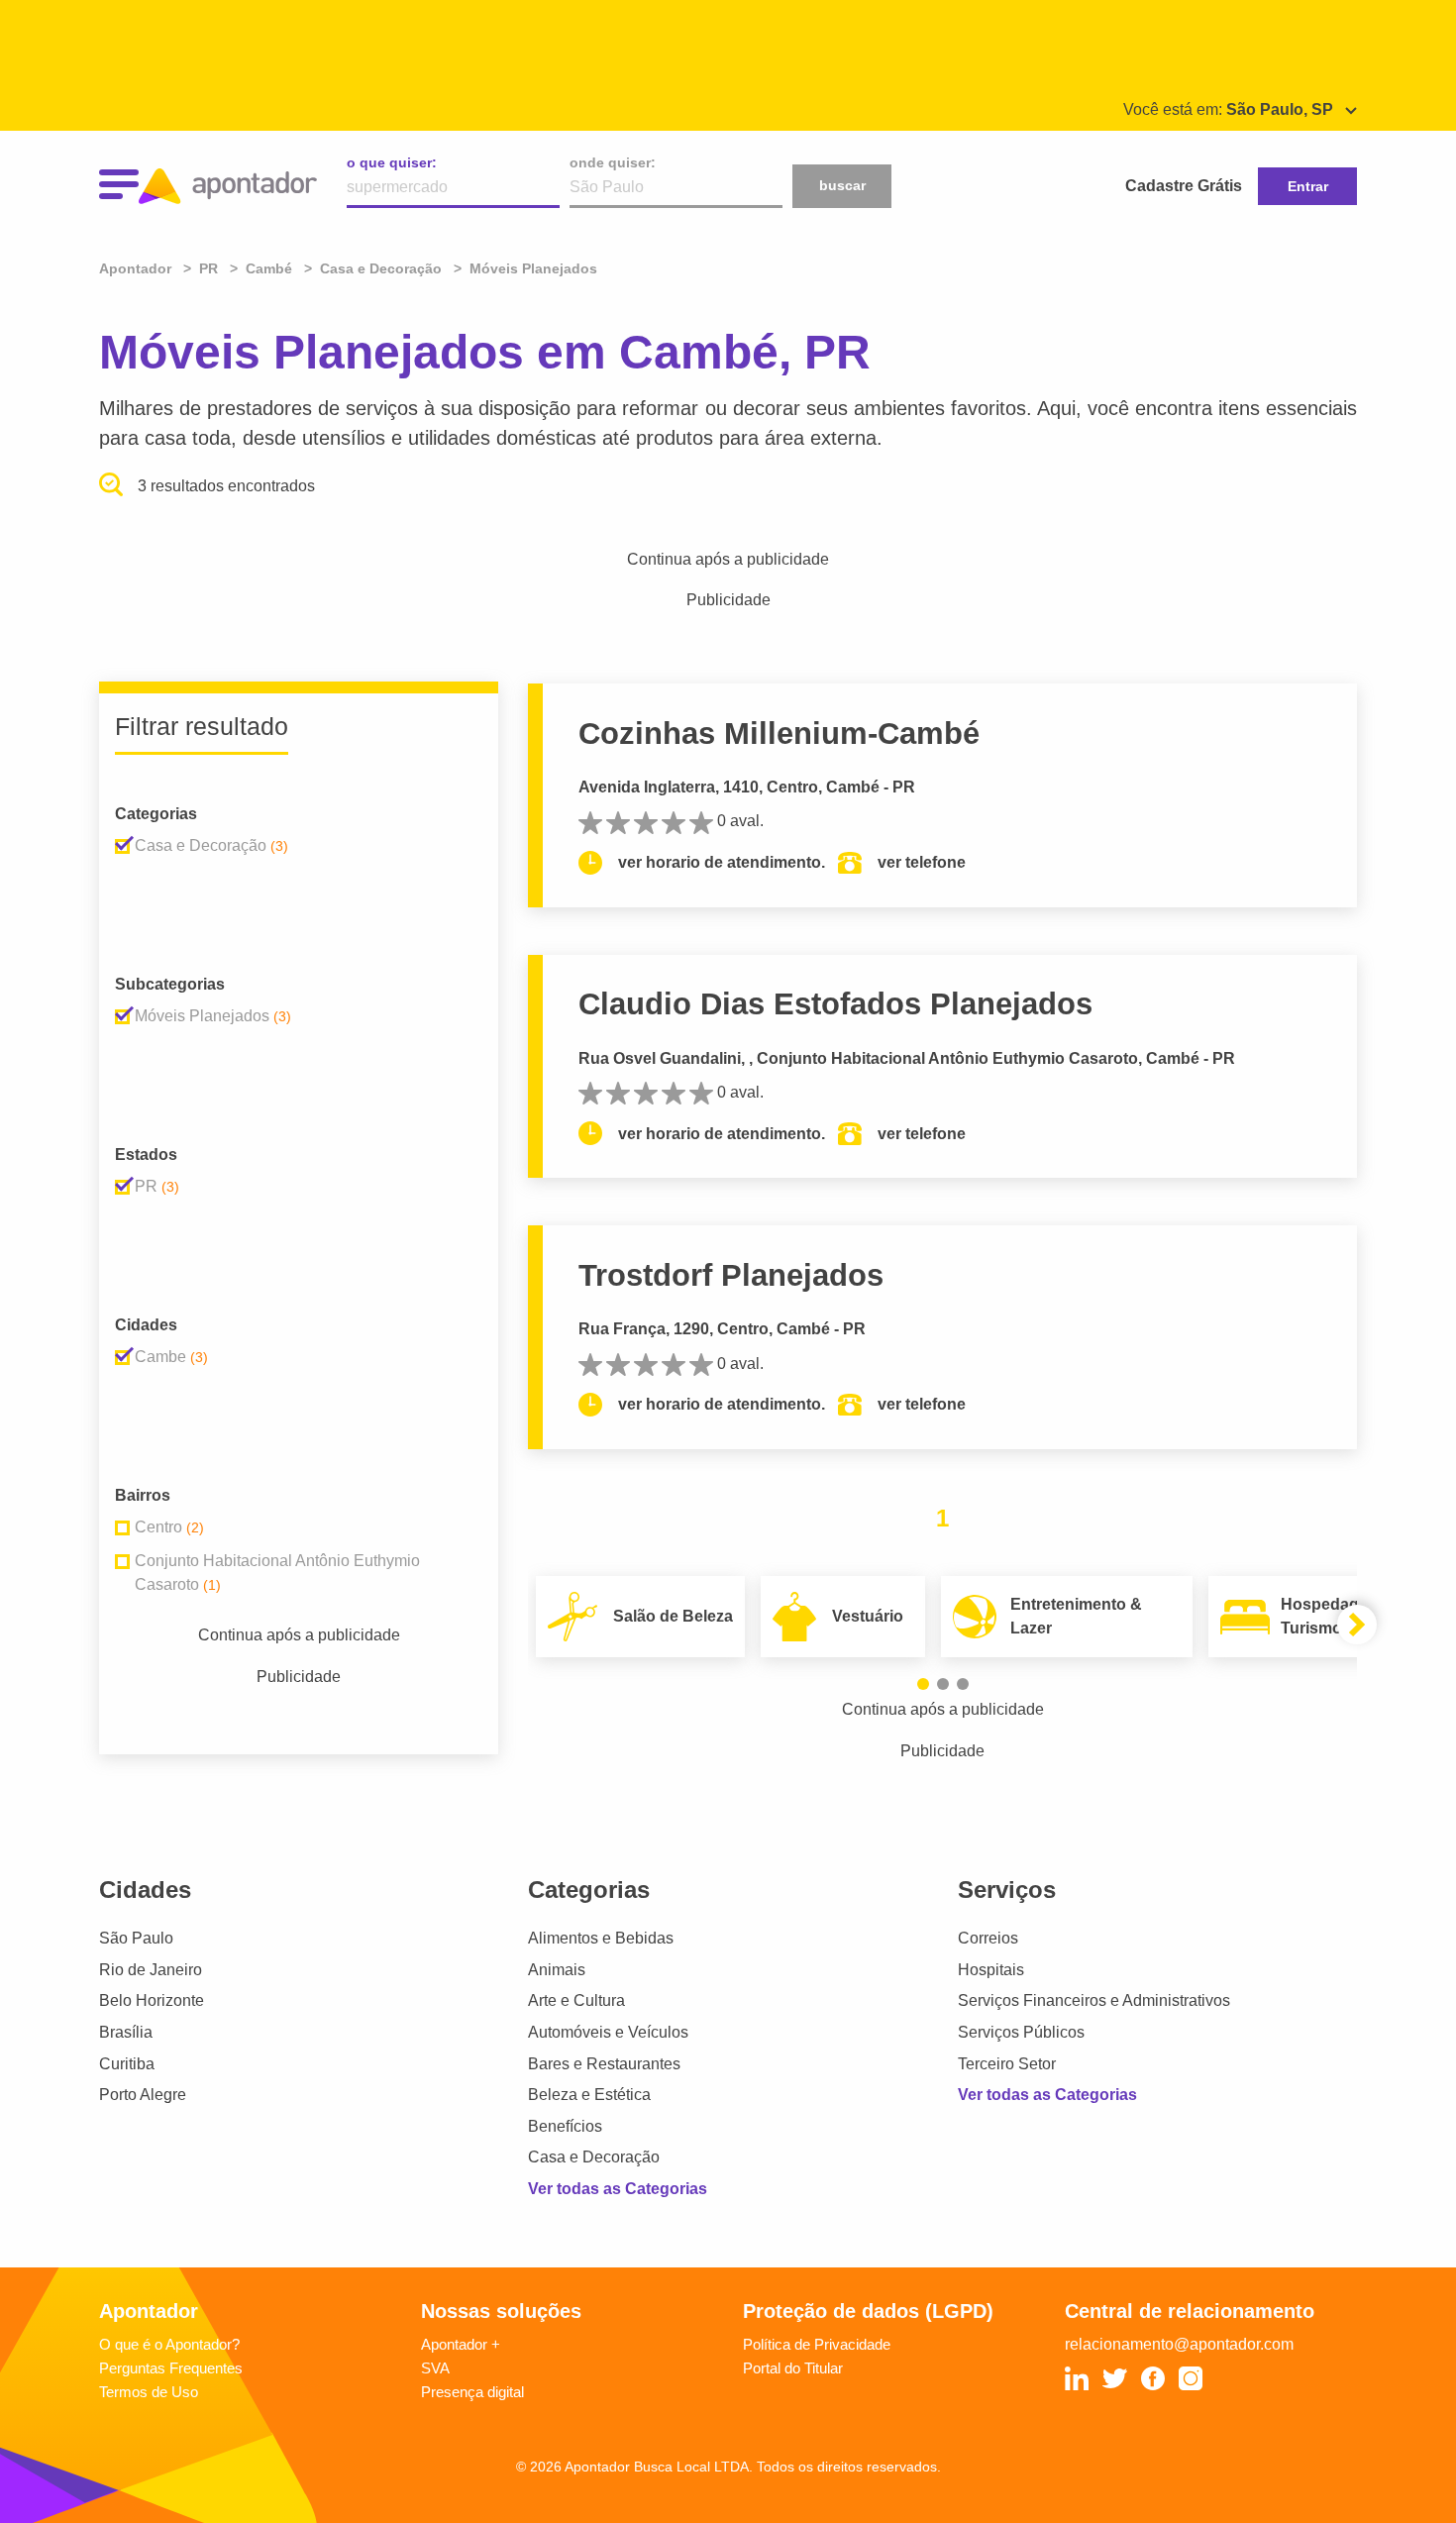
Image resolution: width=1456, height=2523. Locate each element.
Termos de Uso (149, 2392)
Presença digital (472, 2392)
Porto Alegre (143, 2095)
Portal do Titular (793, 2368)
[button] (923, 1684)
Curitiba (127, 2064)
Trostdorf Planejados (731, 1275)
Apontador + (461, 2344)
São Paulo (136, 1938)
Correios (988, 1938)
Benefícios (565, 2126)
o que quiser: (392, 162)
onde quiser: (613, 162)
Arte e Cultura (576, 2000)
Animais (557, 1970)
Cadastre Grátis (1184, 186)
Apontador (137, 268)
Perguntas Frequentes (171, 2368)
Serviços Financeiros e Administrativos (1094, 2000)
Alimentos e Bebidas (601, 1938)
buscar (842, 185)
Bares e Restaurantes (604, 2064)
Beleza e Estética (589, 2095)
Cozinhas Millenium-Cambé (779, 734)
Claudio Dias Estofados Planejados (835, 1004)
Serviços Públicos (1021, 2032)
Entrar (1308, 186)
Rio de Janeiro (151, 1970)
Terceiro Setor (1007, 2064)
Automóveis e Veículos (608, 2032)
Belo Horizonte (152, 2000)
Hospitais (991, 1970)
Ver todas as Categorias (618, 2189)
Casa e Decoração (594, 2157)
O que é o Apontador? (169, 2344)
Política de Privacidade (817, 2344)
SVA (435, 2368)
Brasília (126, 2032)
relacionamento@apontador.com (1179, 2344)
